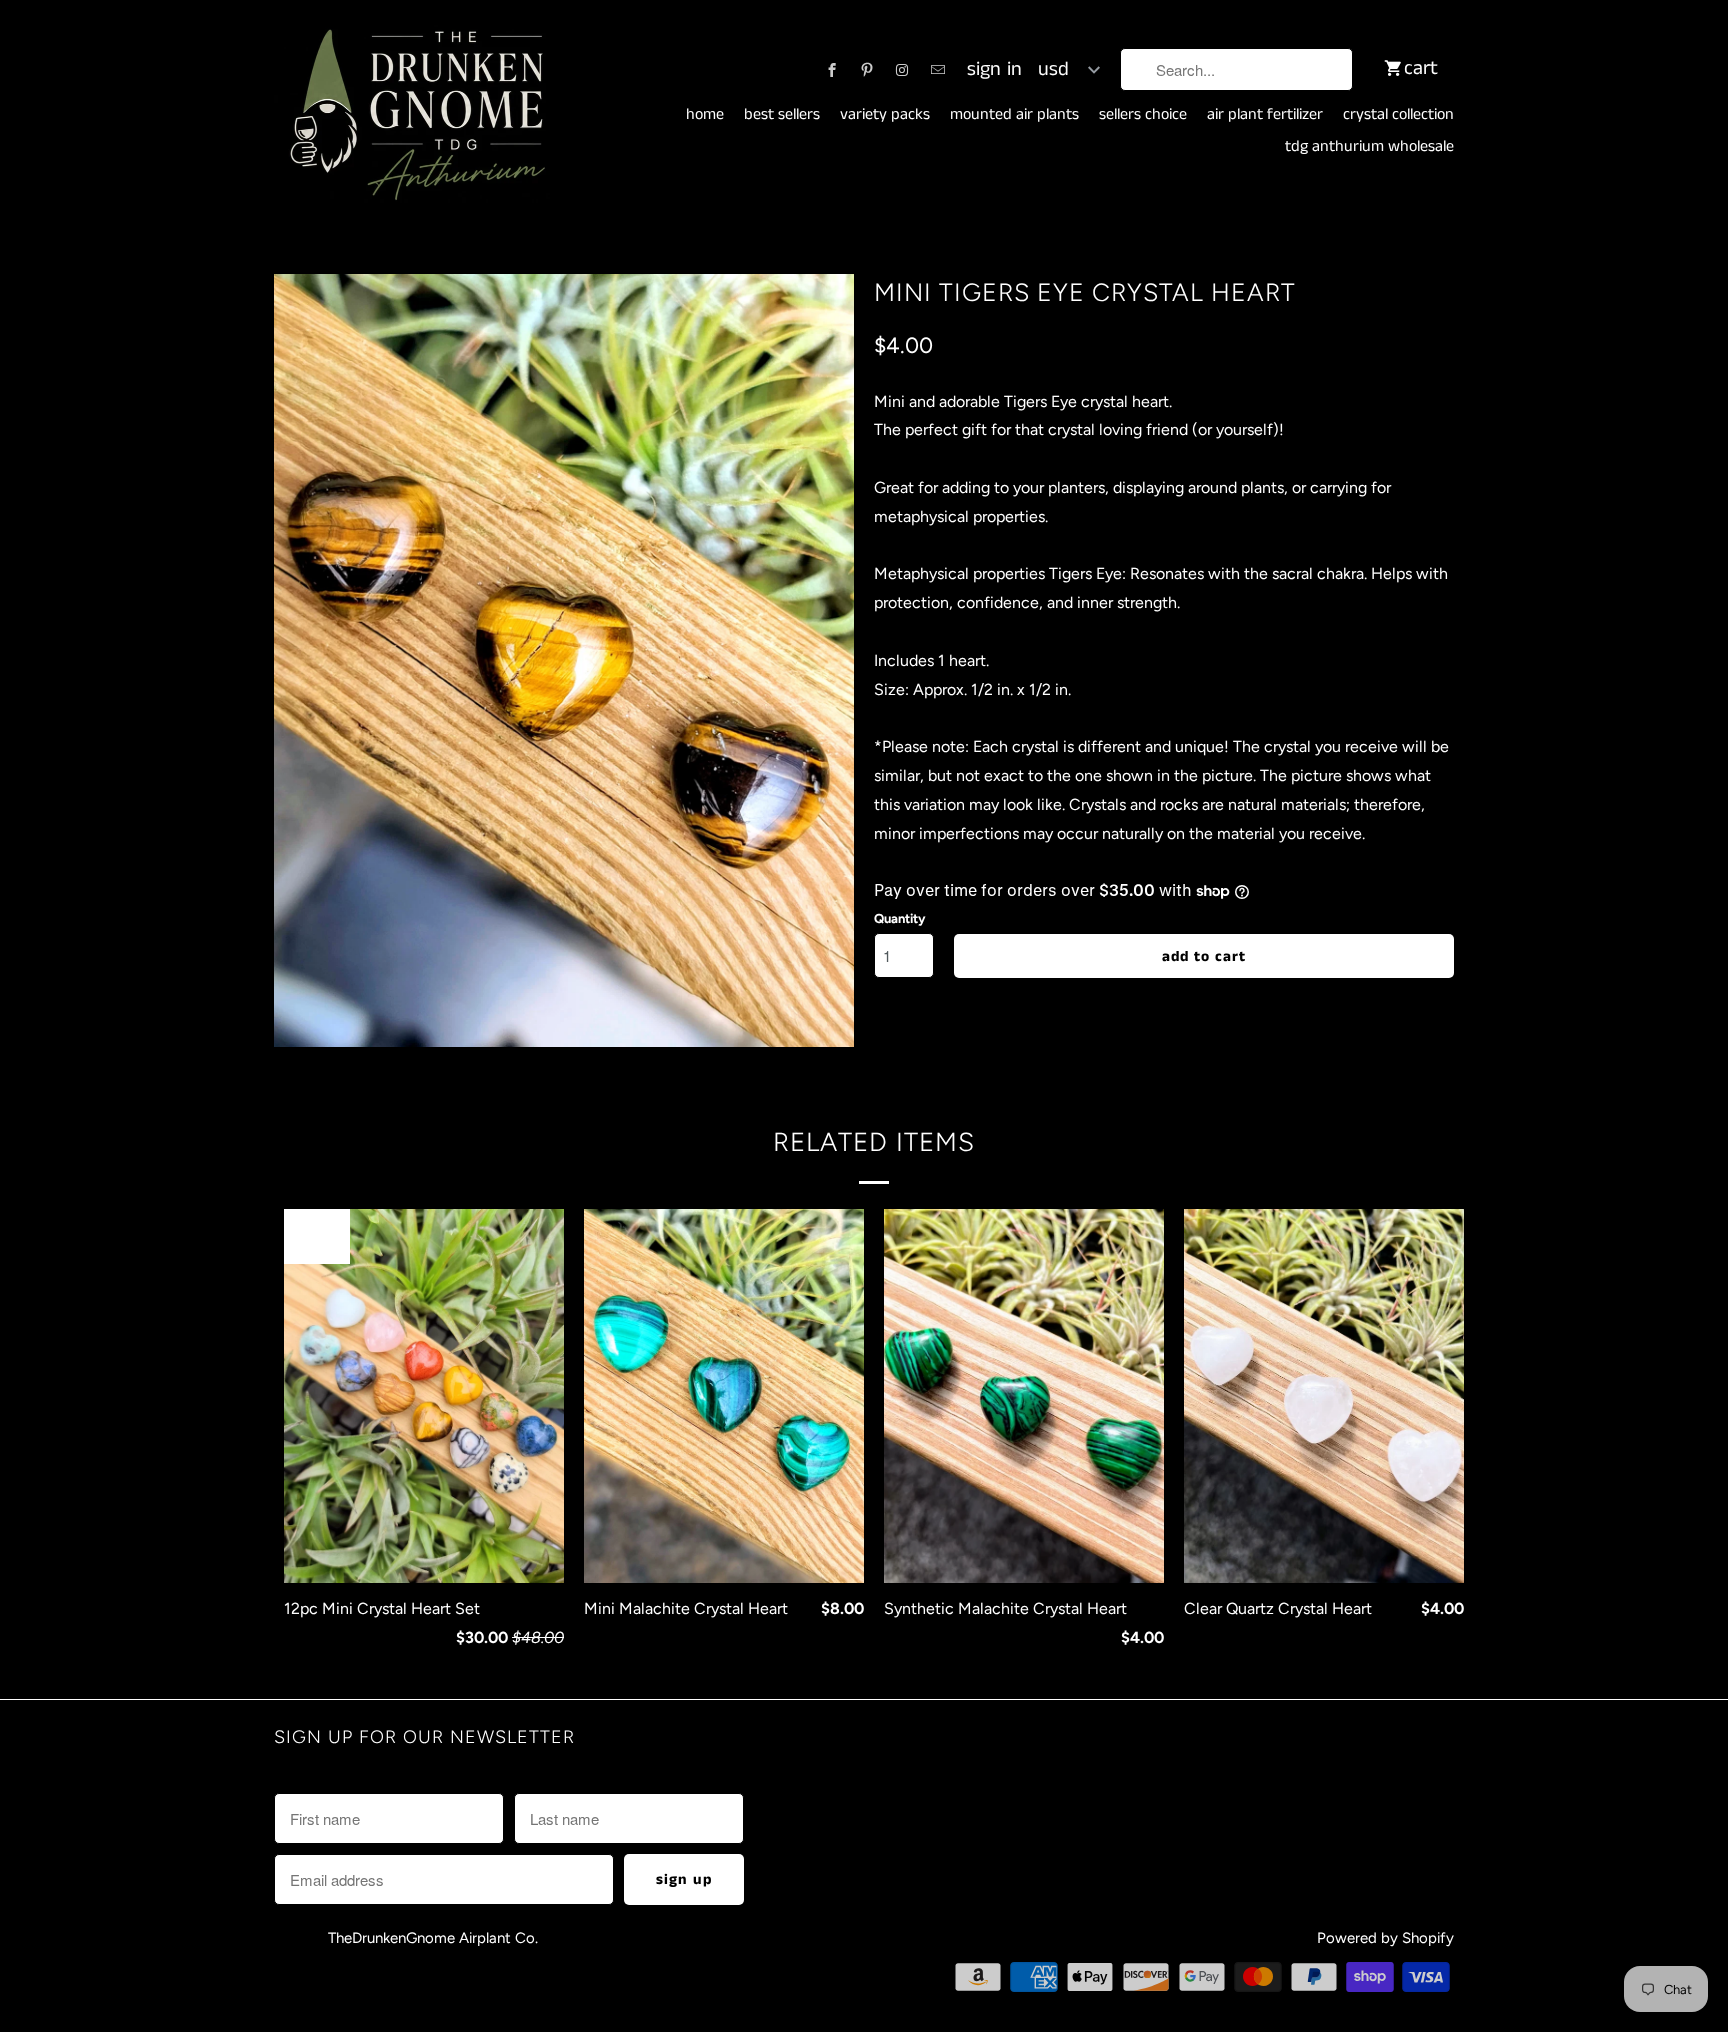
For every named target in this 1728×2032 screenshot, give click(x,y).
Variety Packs (885, 115)
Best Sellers (782, 115)
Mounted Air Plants (1014, 115)
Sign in (994, 70)
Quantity (899, 918)
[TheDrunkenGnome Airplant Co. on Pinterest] (867, 70)
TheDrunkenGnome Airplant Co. (433, 1938)
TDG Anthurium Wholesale (1369, 147)
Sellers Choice (1143, 115)
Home (705, 115)
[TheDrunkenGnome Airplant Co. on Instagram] (902, 70)
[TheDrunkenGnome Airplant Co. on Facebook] (832, 70)
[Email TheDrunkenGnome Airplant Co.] (938, 70)
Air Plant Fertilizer (1265, 115)
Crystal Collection (1398, 115)
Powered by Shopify (1385, 1938)
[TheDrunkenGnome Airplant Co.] (414, 116)
